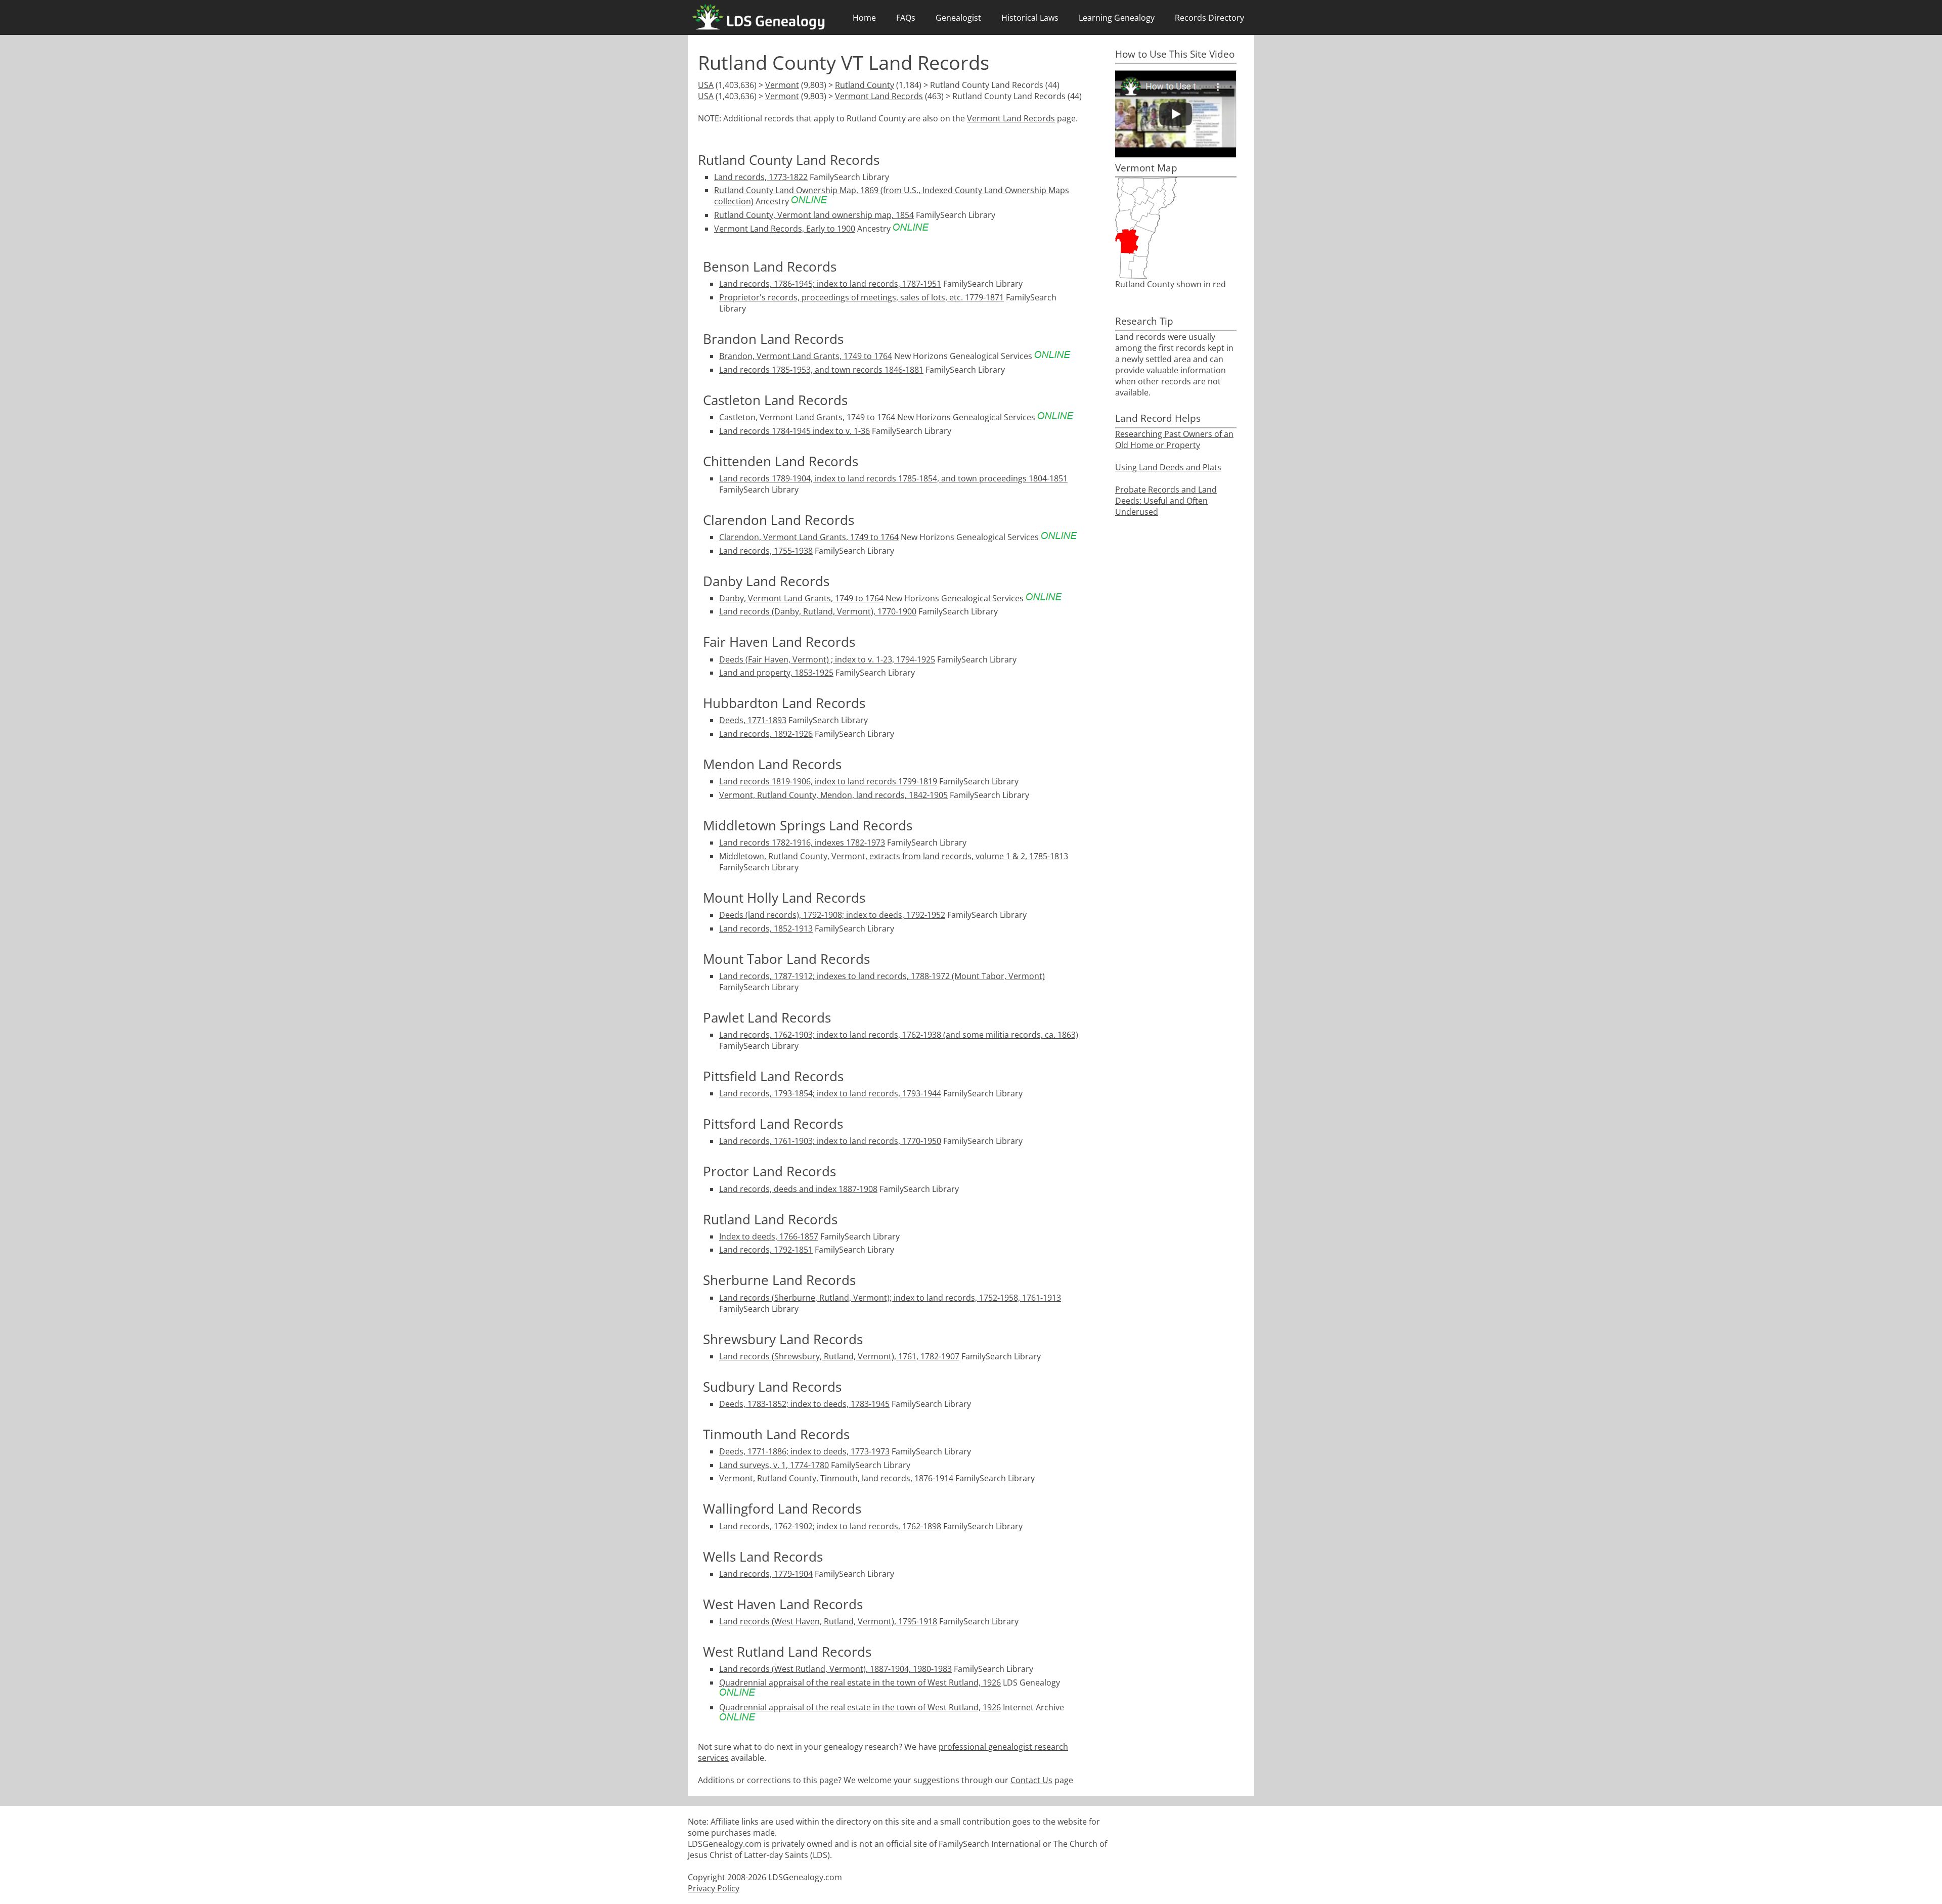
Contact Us (1031, 1780)
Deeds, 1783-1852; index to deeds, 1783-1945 (804, 1404)
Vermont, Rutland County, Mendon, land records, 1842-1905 (833, 795)
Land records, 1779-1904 (766, 1574)
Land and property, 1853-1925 (776, 673)
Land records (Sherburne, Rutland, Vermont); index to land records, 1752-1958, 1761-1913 (890, 1298)
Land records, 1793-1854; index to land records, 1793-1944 (830, 1093)
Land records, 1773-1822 (761, 177)
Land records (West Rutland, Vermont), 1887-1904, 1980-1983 (835, 1669)
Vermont (782, 85)
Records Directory (1209, 18)
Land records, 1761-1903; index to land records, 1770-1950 (830, 1141)
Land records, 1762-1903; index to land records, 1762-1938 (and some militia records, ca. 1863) (899, 1035)
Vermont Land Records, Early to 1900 (785, 229)
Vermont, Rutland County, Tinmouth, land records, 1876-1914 (836, 1478)
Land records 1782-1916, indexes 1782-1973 (802, 843)
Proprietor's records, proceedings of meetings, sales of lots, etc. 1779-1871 (862, 297)
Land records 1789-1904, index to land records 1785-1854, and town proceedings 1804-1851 (893, 478)
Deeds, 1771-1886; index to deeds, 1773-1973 (804, 1451)
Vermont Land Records (879, 96)
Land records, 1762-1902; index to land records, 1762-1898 (830, 1526)
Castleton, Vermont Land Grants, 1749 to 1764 (807, 417)
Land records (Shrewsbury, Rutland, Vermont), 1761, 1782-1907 (839, 1356)
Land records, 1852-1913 (766, 928)
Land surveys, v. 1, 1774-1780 (774, 1465)
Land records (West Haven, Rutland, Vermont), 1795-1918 (828, 1621)
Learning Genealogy (1117, 18)
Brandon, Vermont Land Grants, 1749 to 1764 (806, 356)
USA (706, 85)
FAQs (906, 18)
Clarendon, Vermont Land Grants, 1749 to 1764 (809, 537)
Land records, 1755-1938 (766, 551)
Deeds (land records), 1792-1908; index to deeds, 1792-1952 (832, 915)
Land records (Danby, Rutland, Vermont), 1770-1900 (818, 611)
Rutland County (865, 85)
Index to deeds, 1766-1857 (769, 1236)
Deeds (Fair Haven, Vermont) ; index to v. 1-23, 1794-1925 (827, 659)
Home (864, 18)
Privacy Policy (714, 1888)
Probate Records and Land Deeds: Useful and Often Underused (1166, 501)
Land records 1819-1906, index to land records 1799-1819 (828, 781)
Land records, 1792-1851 (766, 1250)
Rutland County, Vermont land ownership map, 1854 (814, 215)
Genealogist (958, 18)
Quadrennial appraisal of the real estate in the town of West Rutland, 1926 (860, 1682)
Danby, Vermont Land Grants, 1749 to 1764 (801, 598)
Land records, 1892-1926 (766, 734)
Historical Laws (1030, 18)
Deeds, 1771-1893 (753, 720)
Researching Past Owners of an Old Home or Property (1174, 439)
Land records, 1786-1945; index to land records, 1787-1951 (830, 284)
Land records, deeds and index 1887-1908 (798, 1189)
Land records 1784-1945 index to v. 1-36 (795, 431)
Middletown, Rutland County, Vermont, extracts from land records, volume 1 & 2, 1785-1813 (894, 856)
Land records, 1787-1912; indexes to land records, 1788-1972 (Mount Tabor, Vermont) (882, 976)
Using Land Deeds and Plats (1168, 467)
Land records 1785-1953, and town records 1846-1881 (821, 370)
